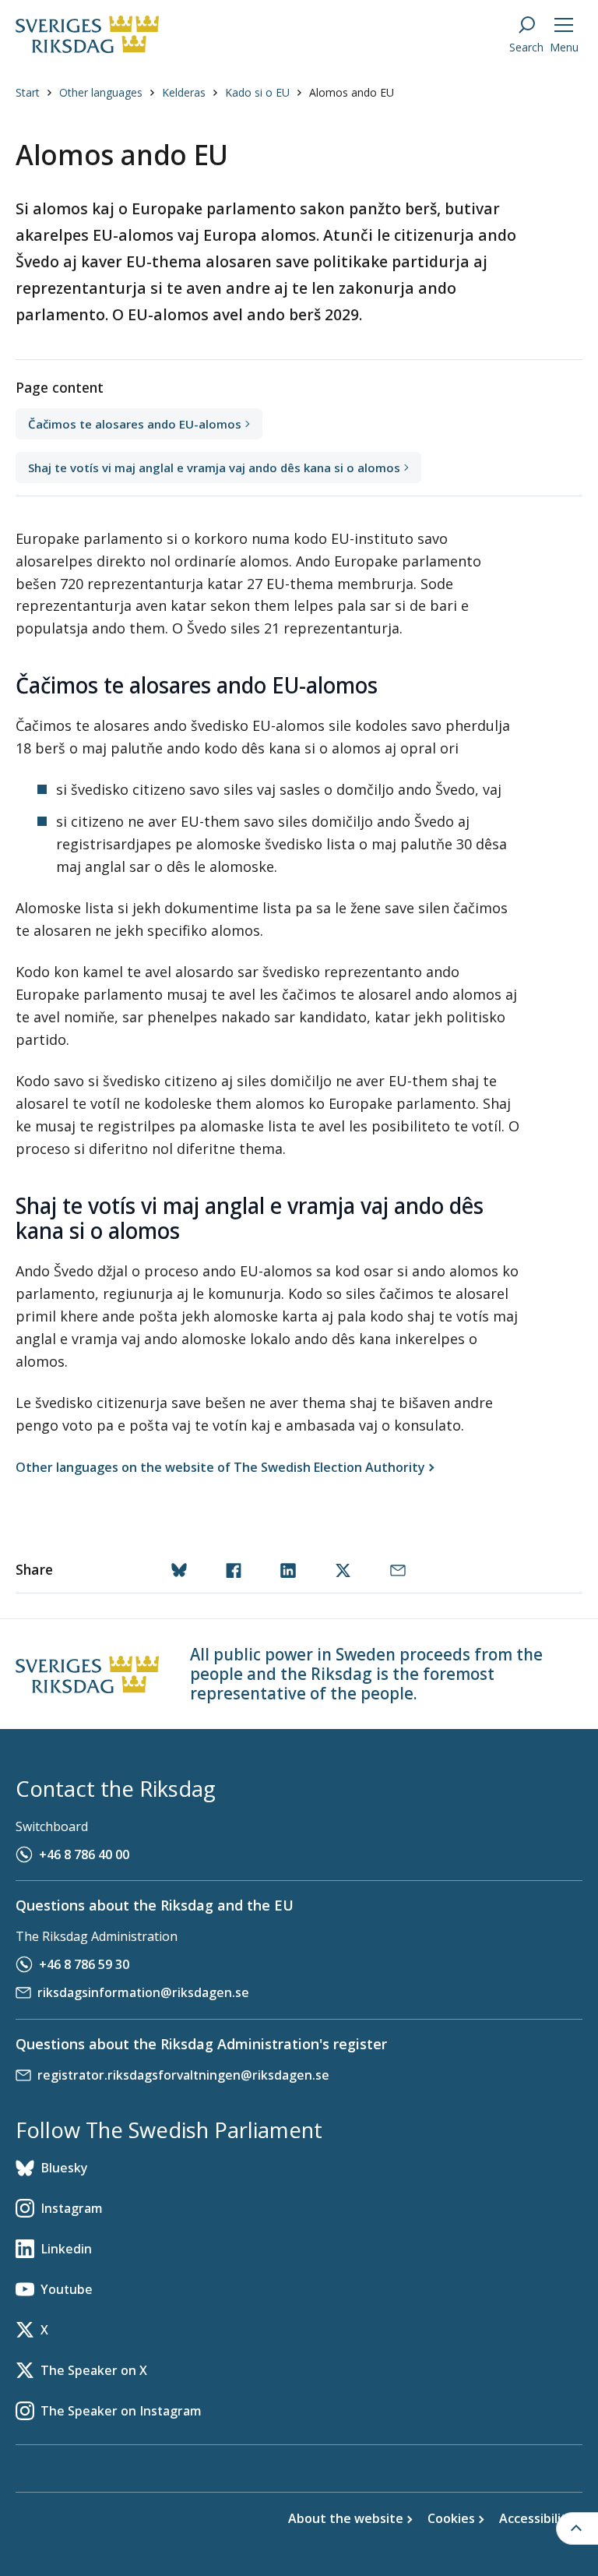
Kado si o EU (257, 92)
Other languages (101, 92)
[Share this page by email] (401, 1572)
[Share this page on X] (346, 1572)
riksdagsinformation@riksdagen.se (143, 1992)
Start (28, 92)
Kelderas (184, 92)
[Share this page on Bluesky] (182, 1572)
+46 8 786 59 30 (84, 1964)
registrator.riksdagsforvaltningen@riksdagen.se (183, 2075)
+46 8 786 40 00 (84, 1854)
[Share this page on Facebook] (237, 1572)
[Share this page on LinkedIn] (291, 1572)
